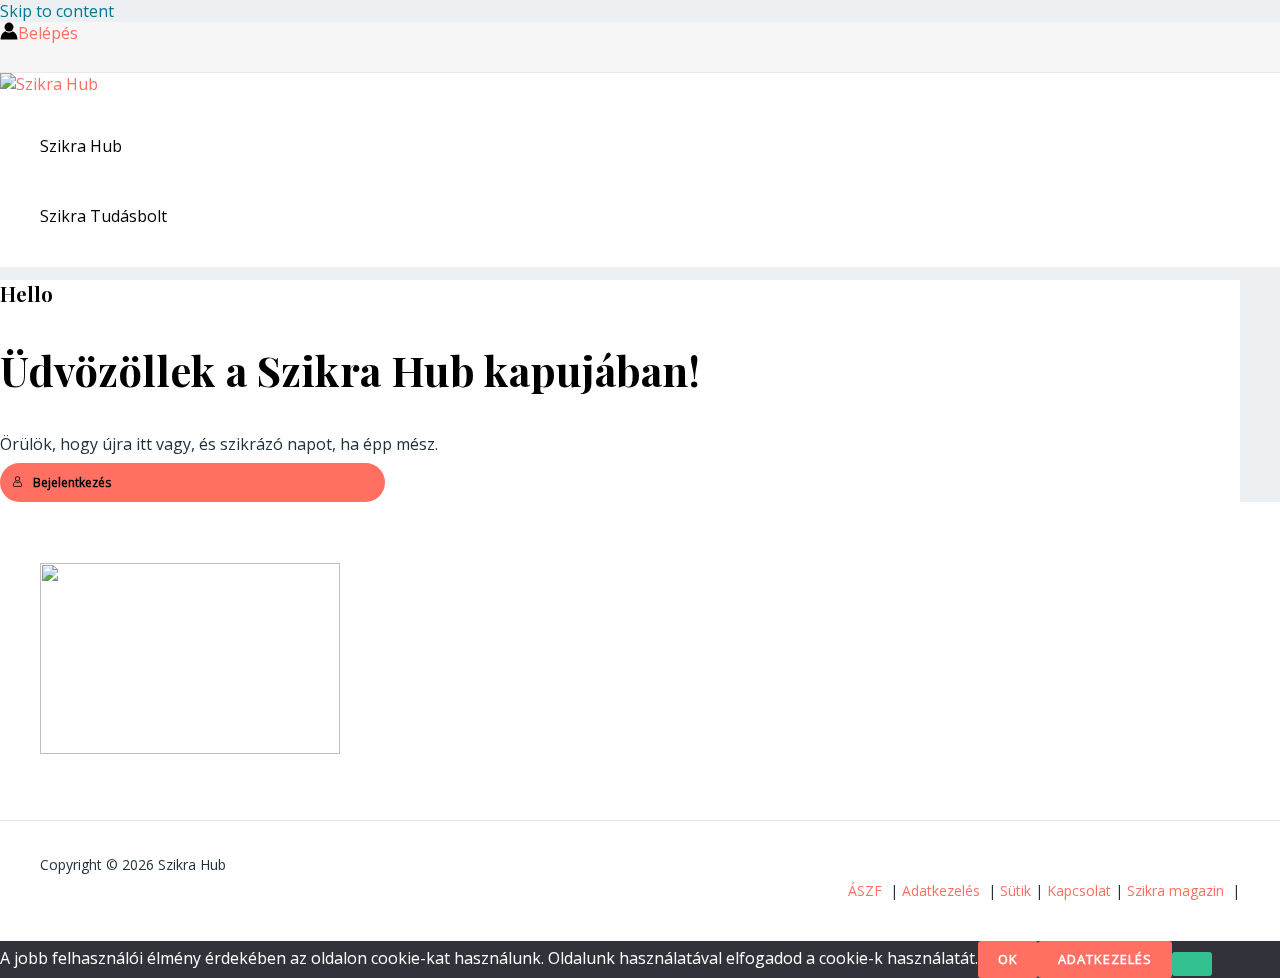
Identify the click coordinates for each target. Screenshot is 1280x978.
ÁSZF (865, 890)
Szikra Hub (81, 146)
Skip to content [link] (57, 11)
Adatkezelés (941, 890)
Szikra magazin (1175, 890)
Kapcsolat (1079, 890)
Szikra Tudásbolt (103, 216)
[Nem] (1192, 964)
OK (1008, 959)
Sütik (1015, 890)
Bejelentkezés (72, 482)
